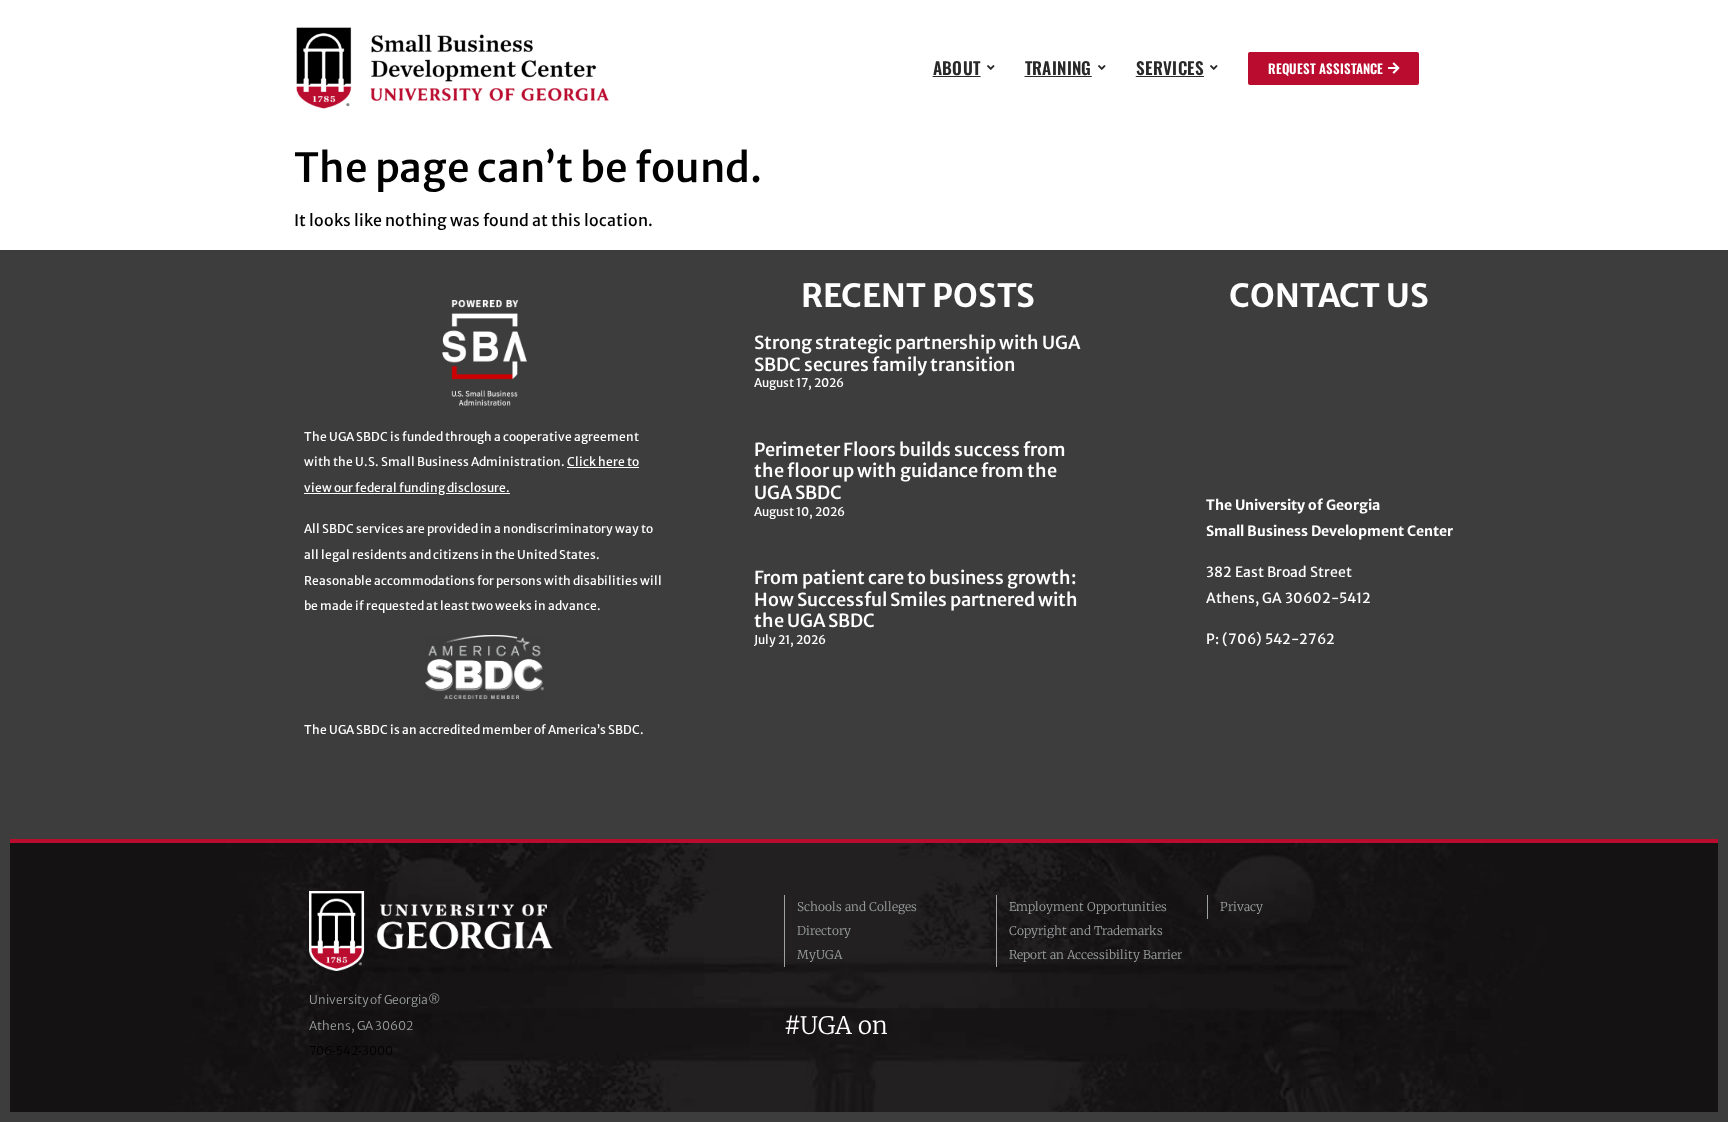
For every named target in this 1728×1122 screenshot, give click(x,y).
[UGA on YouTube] (1020, 1025)
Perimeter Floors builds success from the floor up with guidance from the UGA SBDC (910, 471)
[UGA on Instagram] (984, 1025)
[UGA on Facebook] (912, 1025)
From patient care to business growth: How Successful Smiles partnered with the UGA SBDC (916, 599)
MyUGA (819, 954)
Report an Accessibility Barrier (1095, 954)
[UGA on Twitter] (948, 1025)
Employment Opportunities (1088, 906)
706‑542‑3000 (351, 1050)
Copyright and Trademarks (1086, 930)
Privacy (1241, 906)
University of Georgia (459, 931)
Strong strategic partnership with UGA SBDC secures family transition (917, 353)
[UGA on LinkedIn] (1053, 1025)
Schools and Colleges (857, 906)
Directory (824, 930)
